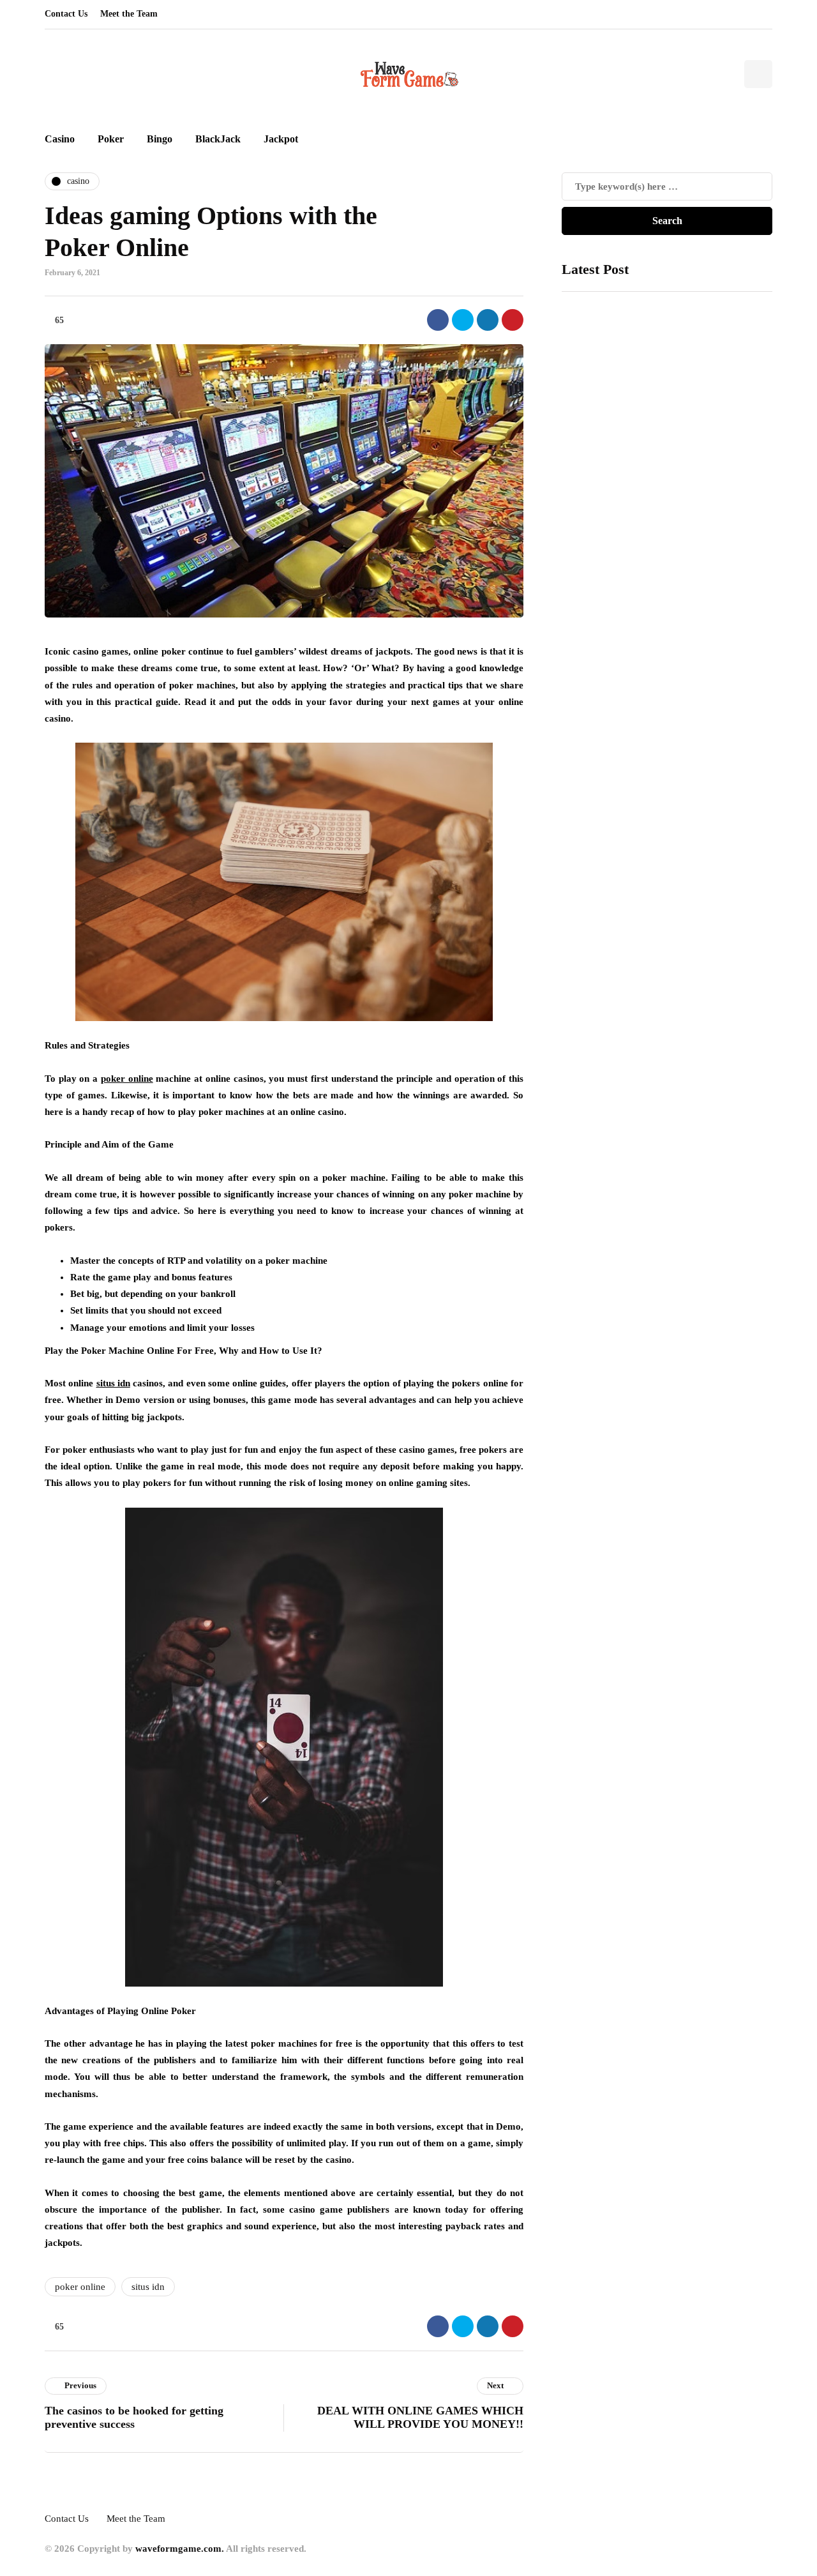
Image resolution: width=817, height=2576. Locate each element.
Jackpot (281, 139)
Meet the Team (129, 14)
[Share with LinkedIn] (488, 320)
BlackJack (218, 139)
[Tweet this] (463, 320)
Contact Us (66, 14)
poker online (80, 2287)
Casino (60, 139)
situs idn (148, 2287)
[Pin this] (513, 320)
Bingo (160, 139)
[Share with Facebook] (438, 320)
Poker (111, 139)
